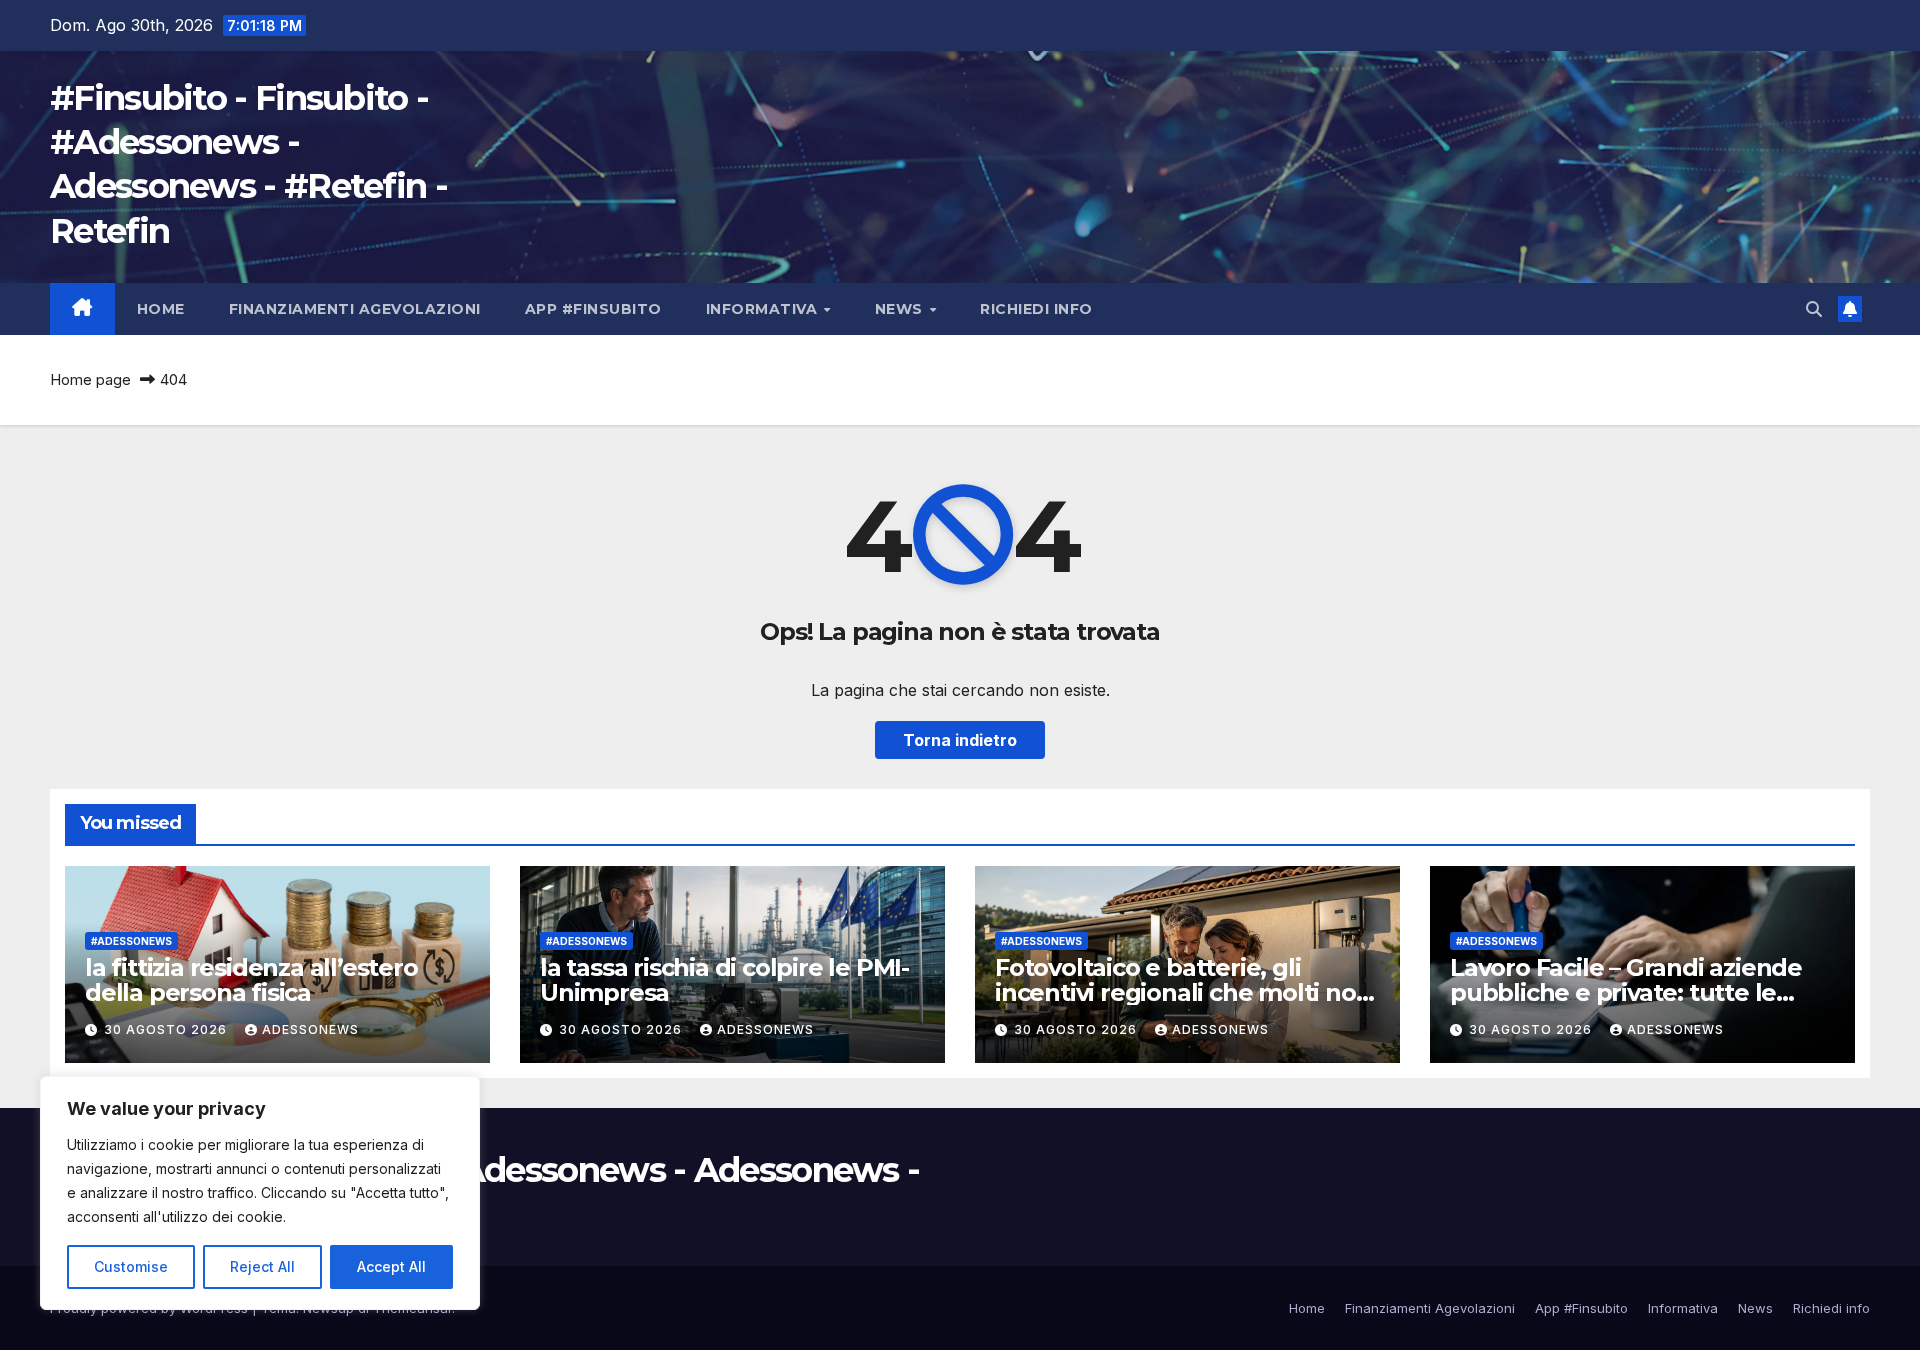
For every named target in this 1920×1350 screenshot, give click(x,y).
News (901, 309)
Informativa (764, 309)
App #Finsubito (593, 309)
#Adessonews (131, 941)
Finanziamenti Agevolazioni (355, 309)
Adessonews (310, 1029)
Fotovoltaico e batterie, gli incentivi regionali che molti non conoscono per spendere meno (1183, 992)
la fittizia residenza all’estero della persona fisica (251, 980)
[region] (260, 1193)
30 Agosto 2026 (167, 1029)
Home (161, 309)
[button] (1814, 309)
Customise (131, 1266)
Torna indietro (960, 740)
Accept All (391, 1266)
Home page (90, 379)
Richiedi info (1036, 309)
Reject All (262, 1266)
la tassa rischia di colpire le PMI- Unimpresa (724, 980)
